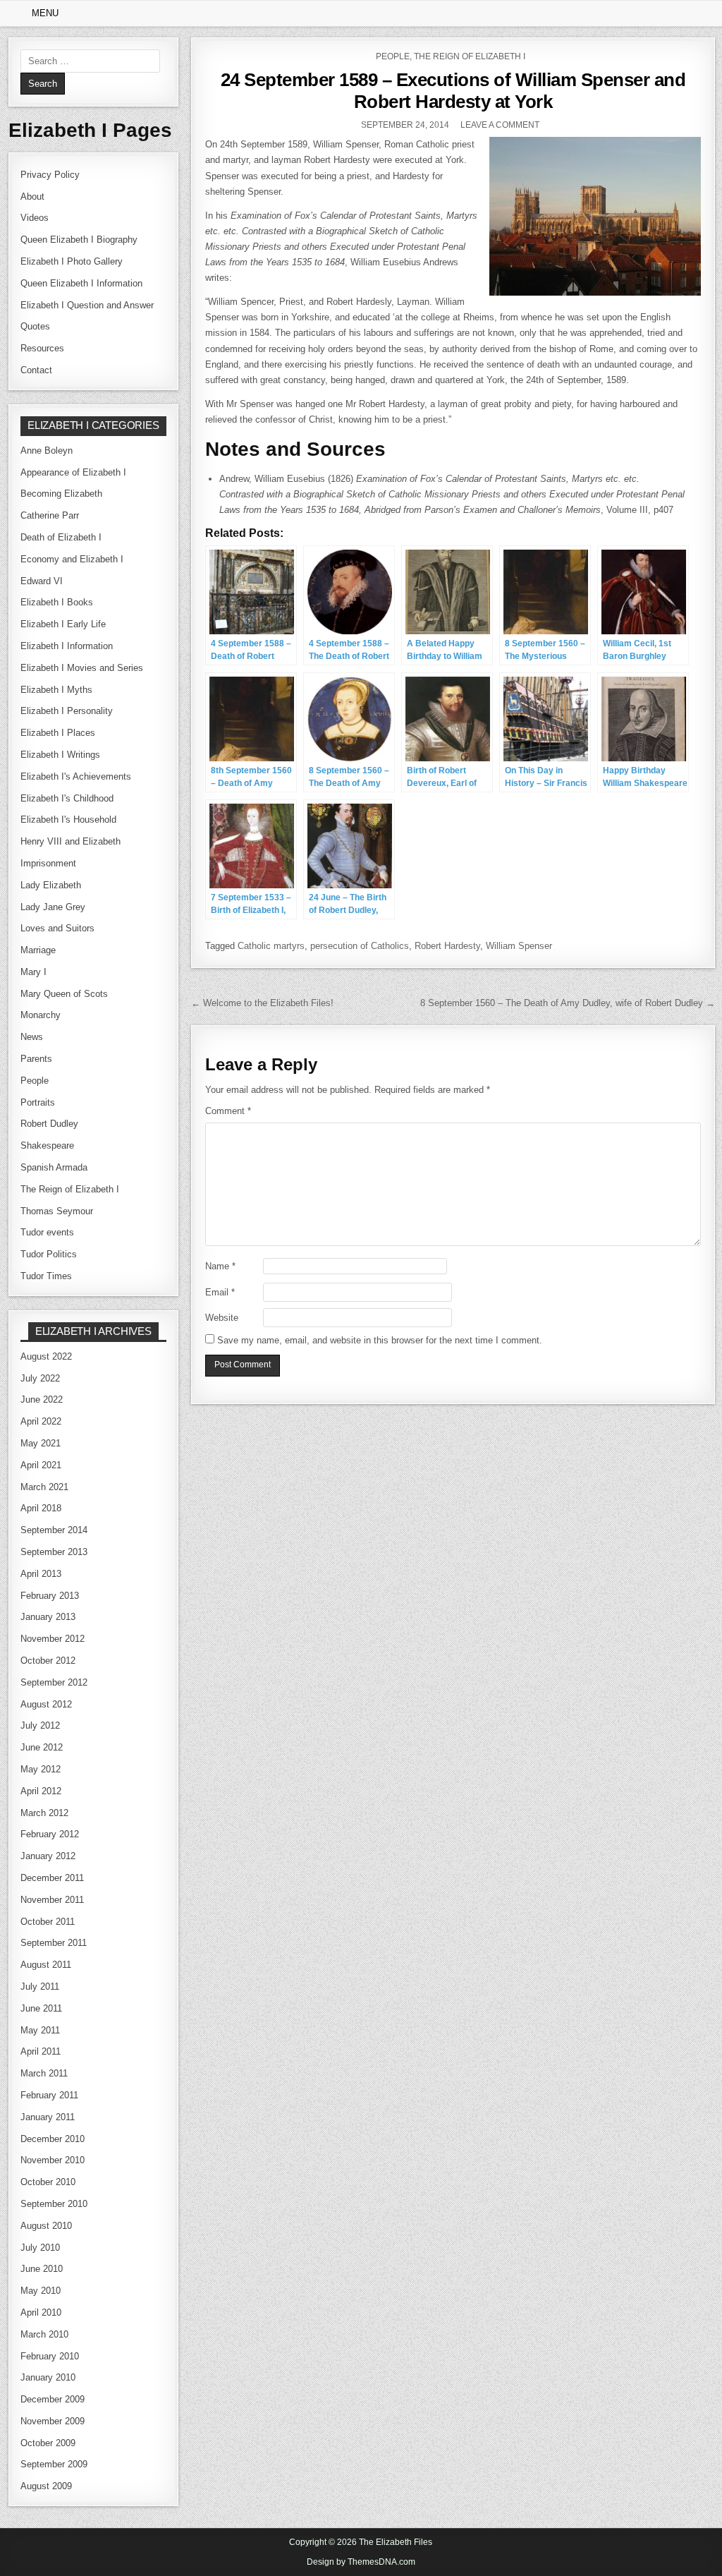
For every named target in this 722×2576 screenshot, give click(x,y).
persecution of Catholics (360, 946)
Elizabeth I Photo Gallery (72, 261)
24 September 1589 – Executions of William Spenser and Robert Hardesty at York (453, 91)
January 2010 (48, 2377)
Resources (42, 348)
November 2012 (53, 1639)
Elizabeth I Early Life (63, 624)
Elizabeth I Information (67, 646)
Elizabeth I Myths (56, 690)
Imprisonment (48, 863)
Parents (36, 1059)
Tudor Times (46, 1276)
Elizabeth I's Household (68, 820)
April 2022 (41, 1421)
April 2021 (41, 1465)
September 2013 (54, 1552)
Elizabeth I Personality (67, 711)
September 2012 (54, 1682)
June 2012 (42, 1747)
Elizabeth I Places (58, 733)
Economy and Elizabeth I (72, 559)
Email (220, 1292)
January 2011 (48, 2117)
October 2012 (48, 1661)
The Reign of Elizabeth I (470, 56)
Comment (228, 1111)
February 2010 (50, 2356)
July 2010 (40, 2248)
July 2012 (40, 1725)
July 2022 (40, 1378)
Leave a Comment (500, 125)
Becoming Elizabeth (61, 494)
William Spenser (519, 946)
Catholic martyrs (271, 946)
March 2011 (44, 2073)
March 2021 (44, 1487)
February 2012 (50, 1834)
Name (220, 1266)
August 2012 (46, 1704)
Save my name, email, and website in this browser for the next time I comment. (380, 1340)
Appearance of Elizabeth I (73, 472)
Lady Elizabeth (51, 885)
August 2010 (46, 2226)
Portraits (38, 1102)
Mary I (33, 972)
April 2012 (41, 1791)
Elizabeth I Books (57, 602)
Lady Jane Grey (53, 907)
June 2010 (42, 2269)
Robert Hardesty (447, 946)
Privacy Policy (50, 175)
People (393, 56)
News (32, 1037)
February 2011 (49, 2095)
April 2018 (41, 1508)
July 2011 (40, 1987)
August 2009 (46, 2486)
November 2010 (53, 2160)
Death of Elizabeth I (61, 537)
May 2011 (40, 2030)
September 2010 (54, 2204)
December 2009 (53, 2399)
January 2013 (48, 1617)
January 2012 (48, 1856)
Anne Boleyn (47, 451)
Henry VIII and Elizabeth (71, 841)
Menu (45, 13)
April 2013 (41, 1574)
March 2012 (44, 1813)
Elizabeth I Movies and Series (82, 668)
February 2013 (50, 1596)
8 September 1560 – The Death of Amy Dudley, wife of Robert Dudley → (568, 1003)
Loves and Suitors (57, 928)
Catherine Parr (50, 515)
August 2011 (46, 1965)
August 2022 (46, 1356)
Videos (35, 218)
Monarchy (41, 1015)
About (32, 196)
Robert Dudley (49, 1124)
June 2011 (41, 2008)
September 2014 (54, 1530)
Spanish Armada (54, 1167)
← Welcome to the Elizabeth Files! (262, 1003)
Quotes (35, 326)
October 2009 (48, 2443)
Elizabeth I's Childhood (67, 798)
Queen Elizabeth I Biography (79, 240)
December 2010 (53, 2139)
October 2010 (48, 2182)
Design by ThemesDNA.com (361, 2562)
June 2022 (42, 1399)
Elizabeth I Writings (60, 755)
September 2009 (54, 2464)
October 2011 (48, 1922)
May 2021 (41, 1443)
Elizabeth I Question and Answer (87, 305)
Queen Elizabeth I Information (81, 283)
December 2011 (52, 1878)
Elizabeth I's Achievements (76, 776)
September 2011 (54, 1943)
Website (222, 1318)
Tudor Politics (49, 1254)
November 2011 (52, 1900)
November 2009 (53, 2421)
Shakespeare (47, 1145)
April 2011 (41, 2051)
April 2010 (41, 2312)
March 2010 (44, 2334)
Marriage (38, 950)
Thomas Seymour (57, 1211)
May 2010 (41, 2291)
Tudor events (47, 1232)
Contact (36, 370)
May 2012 (41, 1769)
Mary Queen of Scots (64, 994)
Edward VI (42, 581)
